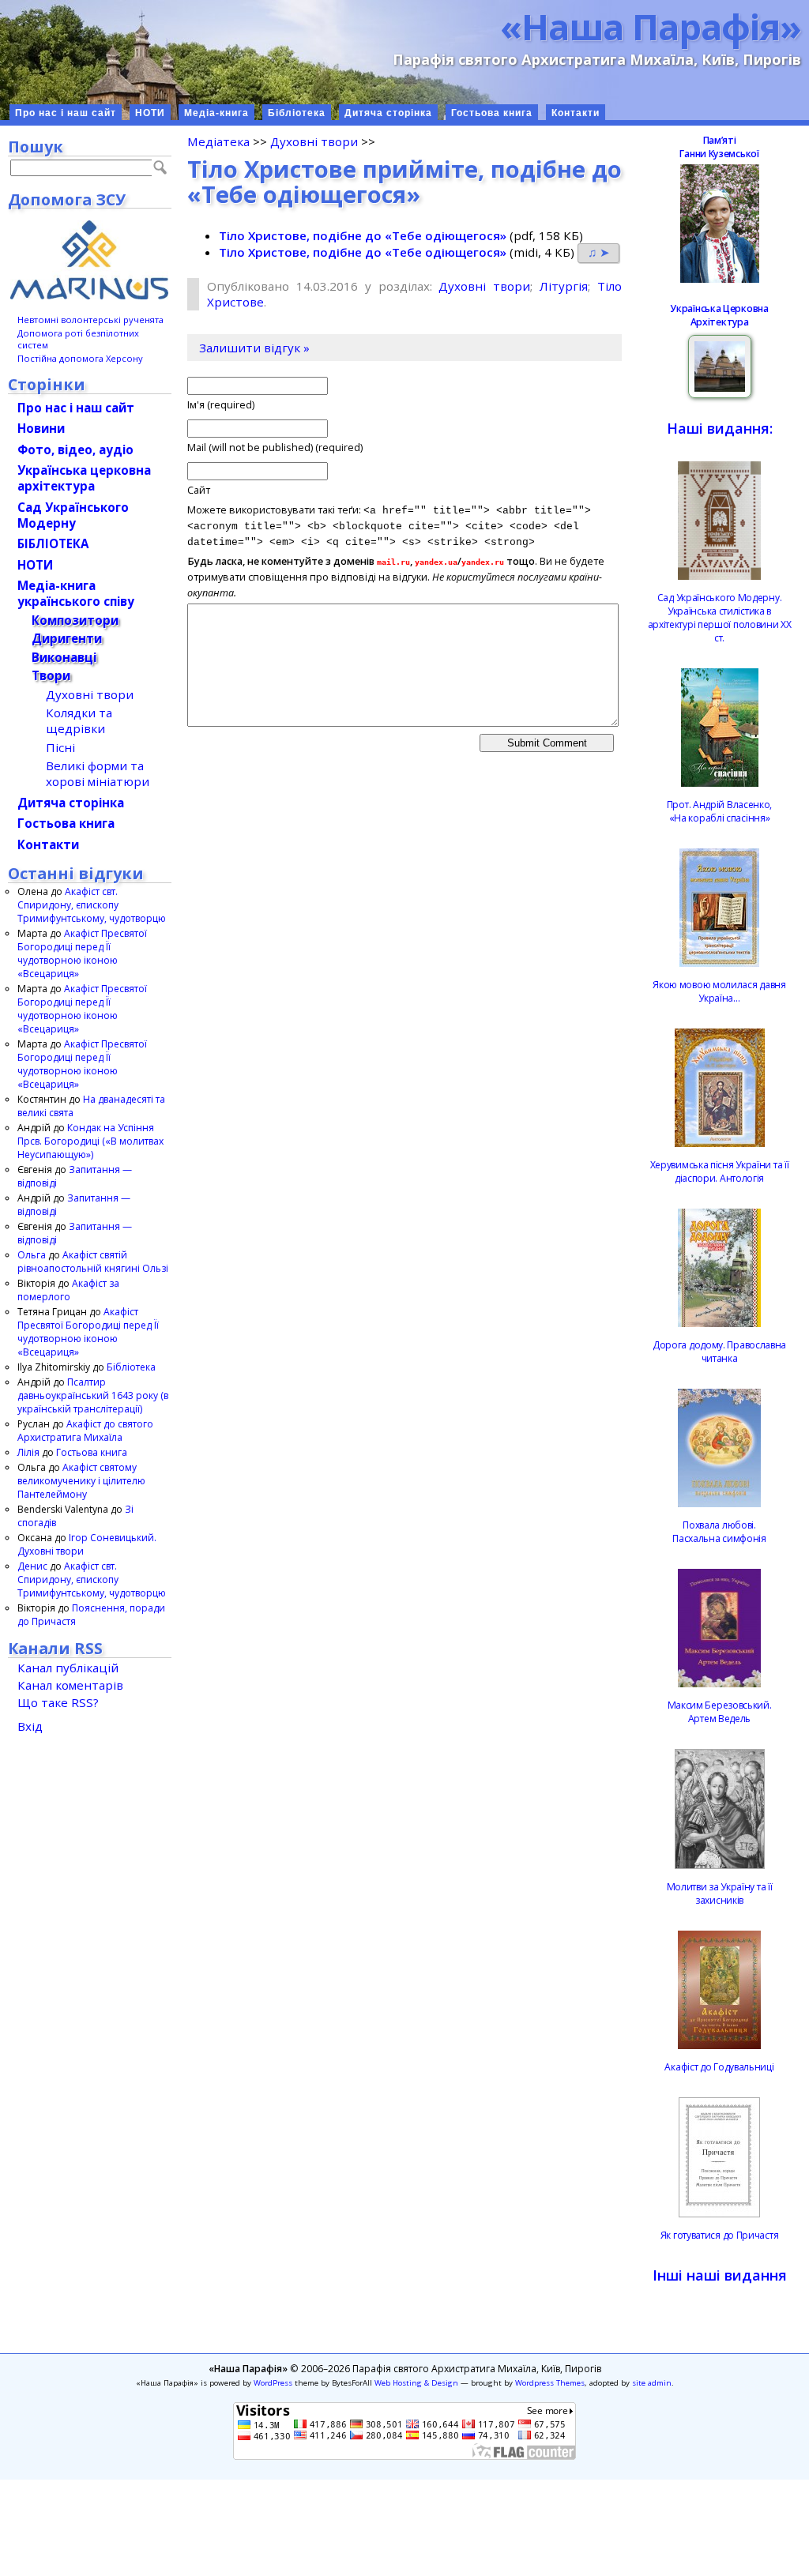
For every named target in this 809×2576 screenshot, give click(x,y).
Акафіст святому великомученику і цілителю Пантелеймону (81, 1481)
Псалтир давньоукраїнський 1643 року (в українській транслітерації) (93, 1395)
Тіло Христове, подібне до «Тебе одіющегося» (363, 235)
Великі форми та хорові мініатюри (98, 773)
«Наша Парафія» (651, 26)
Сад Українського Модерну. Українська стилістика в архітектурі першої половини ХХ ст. (720, 618)
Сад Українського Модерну (73, 515)
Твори (51, 675)
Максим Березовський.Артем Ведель (720, 1712)
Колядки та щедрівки (79, 720)
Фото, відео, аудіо (75, 449)
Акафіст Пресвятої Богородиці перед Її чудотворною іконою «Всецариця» (82, 953)
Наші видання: (720, 428)
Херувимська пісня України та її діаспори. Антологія (720, 1171)
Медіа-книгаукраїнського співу (76, 593)
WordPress (273, 2383)
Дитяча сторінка (388, 113)
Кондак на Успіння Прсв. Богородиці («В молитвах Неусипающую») (90, 1141)
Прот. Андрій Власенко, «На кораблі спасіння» (719, 811)
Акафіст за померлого (68, 1290)
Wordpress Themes (550, 2383)
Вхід (30, 1726)
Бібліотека (297, 113)
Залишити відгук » (254, 348)
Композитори (75, 620)
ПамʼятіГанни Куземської (719, 147)
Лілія (28, 1452)
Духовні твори (314, 141)
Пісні (60, 747)
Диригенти (67, 638)
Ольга (32, 1255)
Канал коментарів (70, 1685)
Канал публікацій (68, 1668)
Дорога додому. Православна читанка (719, 1352)
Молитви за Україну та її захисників (720, 1893)
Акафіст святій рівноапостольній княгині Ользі (93, 1262)
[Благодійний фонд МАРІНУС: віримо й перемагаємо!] (90, 260)
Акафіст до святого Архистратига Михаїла (85, 1431)
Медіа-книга (216, 113)
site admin (652, 2383)
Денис (32, 1566)
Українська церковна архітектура (84, 478)
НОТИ (150, 113)
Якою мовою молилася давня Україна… (719, 991)
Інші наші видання (720, 2275)
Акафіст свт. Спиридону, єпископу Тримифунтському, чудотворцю (92, 905)
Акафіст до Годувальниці (719, 2067)
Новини (41, 428)
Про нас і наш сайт (66, 113)
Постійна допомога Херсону (80, 358)
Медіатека (218, 141)
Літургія (564, 286)
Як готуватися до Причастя (720, 2235)
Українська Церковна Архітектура (719, 315)
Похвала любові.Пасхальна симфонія (719, 1532)
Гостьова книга (492, 113)
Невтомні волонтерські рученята (90, 320)
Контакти (576, 113)
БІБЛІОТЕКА (53, 543)
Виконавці (64, 657)
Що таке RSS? (58, 1702)
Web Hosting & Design (416, 2383)
